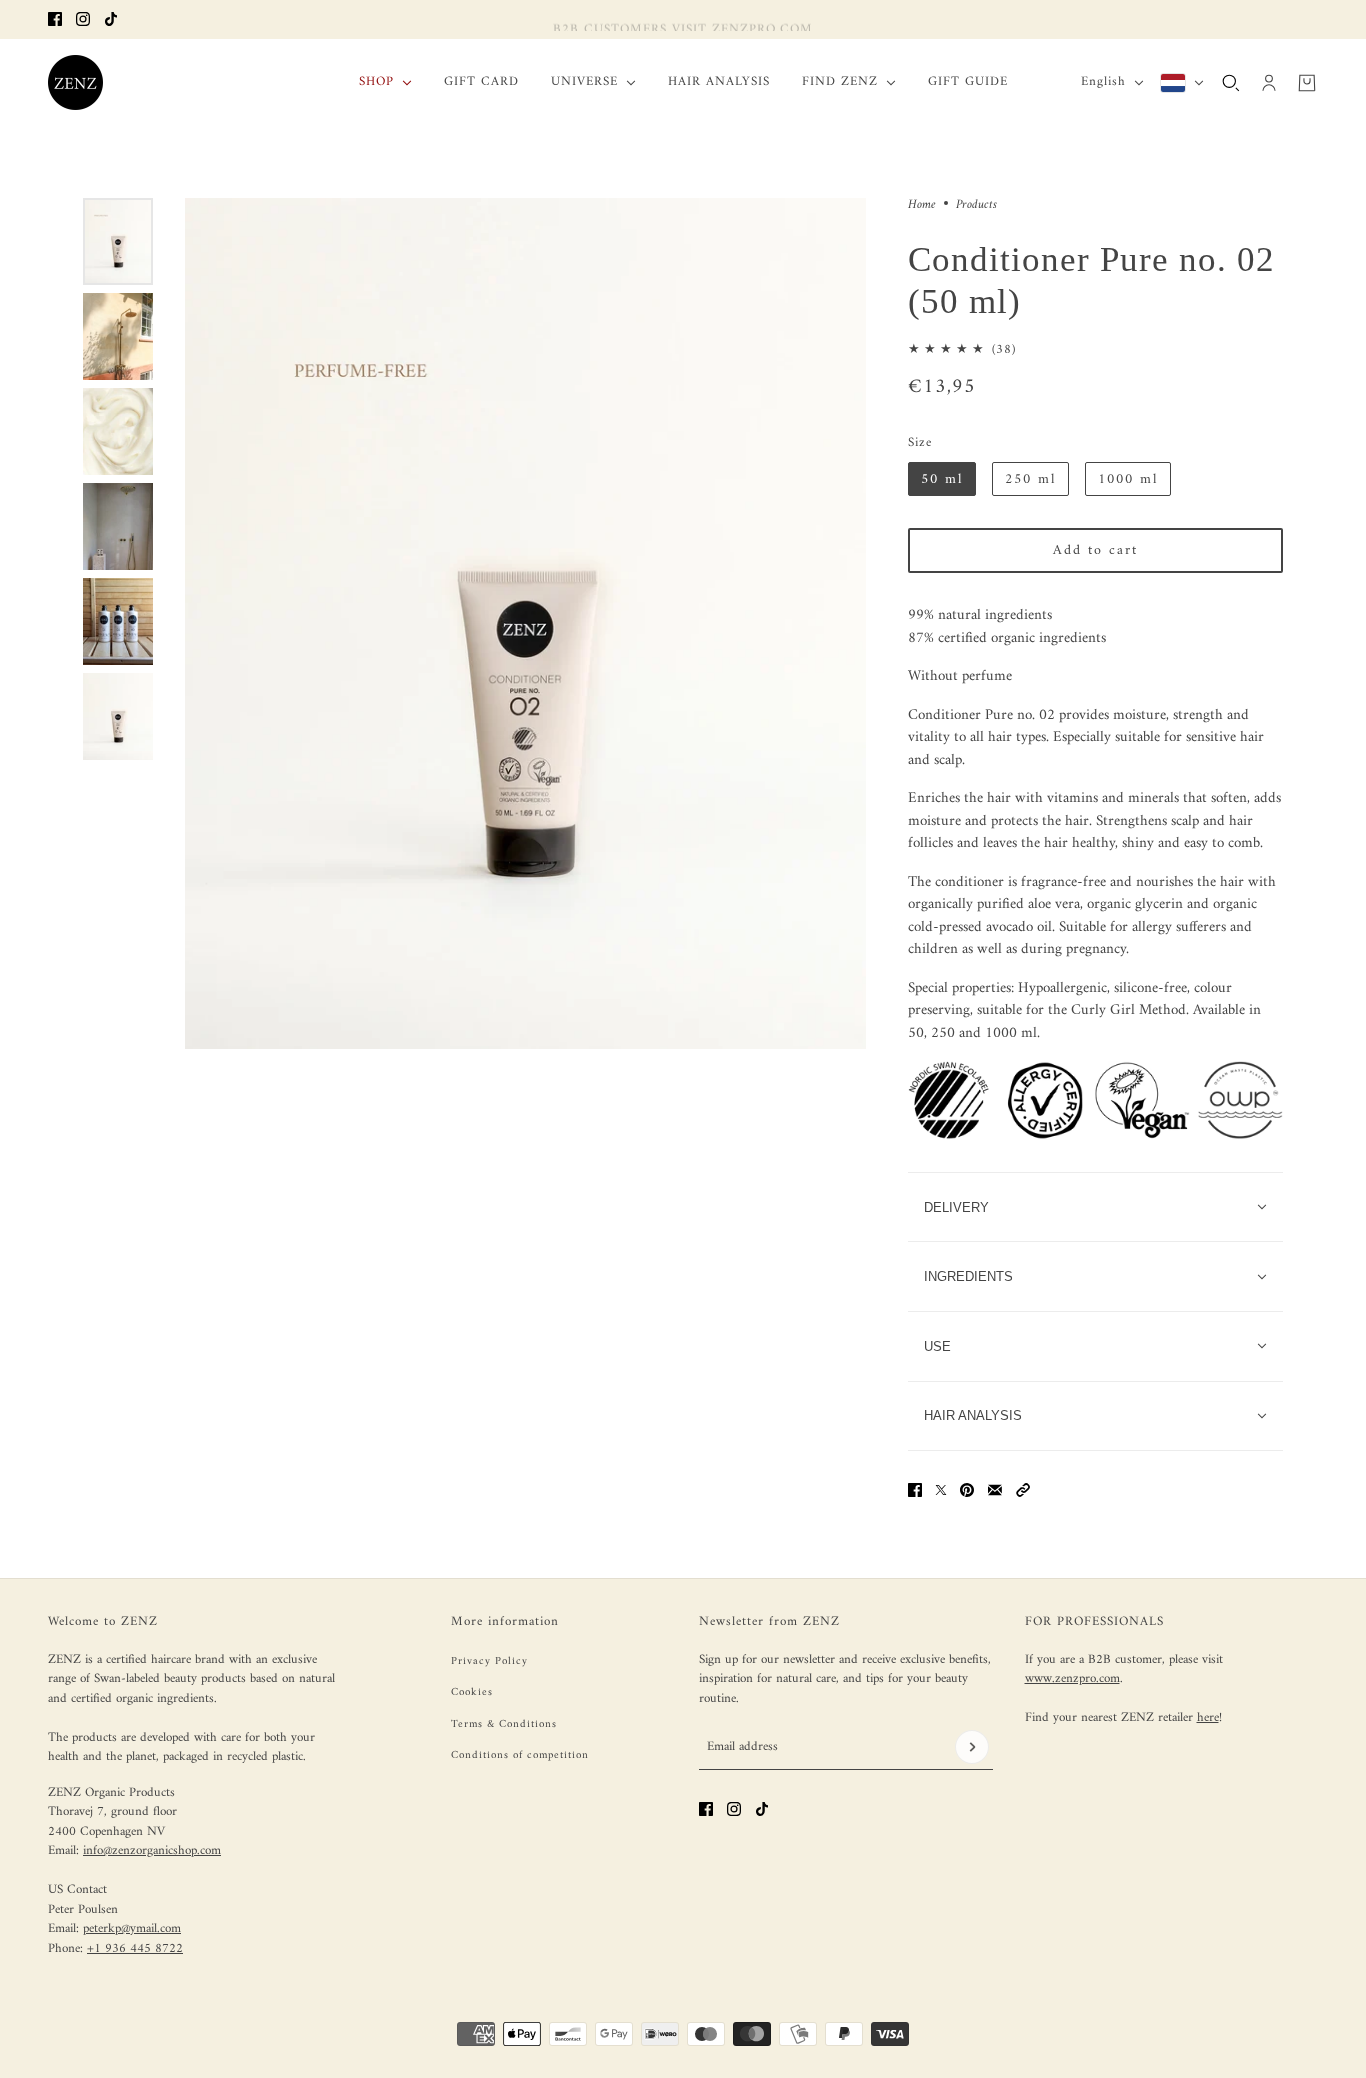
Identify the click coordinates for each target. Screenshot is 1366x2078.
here (1208, 1717)
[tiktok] (111, 19)
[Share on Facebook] (915, 1490)
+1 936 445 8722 (135, 1948)
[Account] (1269, 82)
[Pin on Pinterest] (967, 1490)
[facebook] (55, 19)
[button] (1023, 1490)
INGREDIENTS (968, 1276)
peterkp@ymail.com (132, 1928)
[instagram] (83, 19)
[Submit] (972, 1747)
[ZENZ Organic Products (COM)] (75, 82)
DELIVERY (956, 1207)
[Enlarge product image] (525, 623)
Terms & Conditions (504, 1724)
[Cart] (1307, 82)
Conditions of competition (520, 1755)
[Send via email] (995, 1490)
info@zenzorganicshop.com (152, 1850)
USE (937, 1346)
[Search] (1231, 82)
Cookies (472, 1692)
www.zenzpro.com (1072, 1678)
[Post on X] (941, 1490)
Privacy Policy (489, 1661)
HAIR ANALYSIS (973, 1415)
